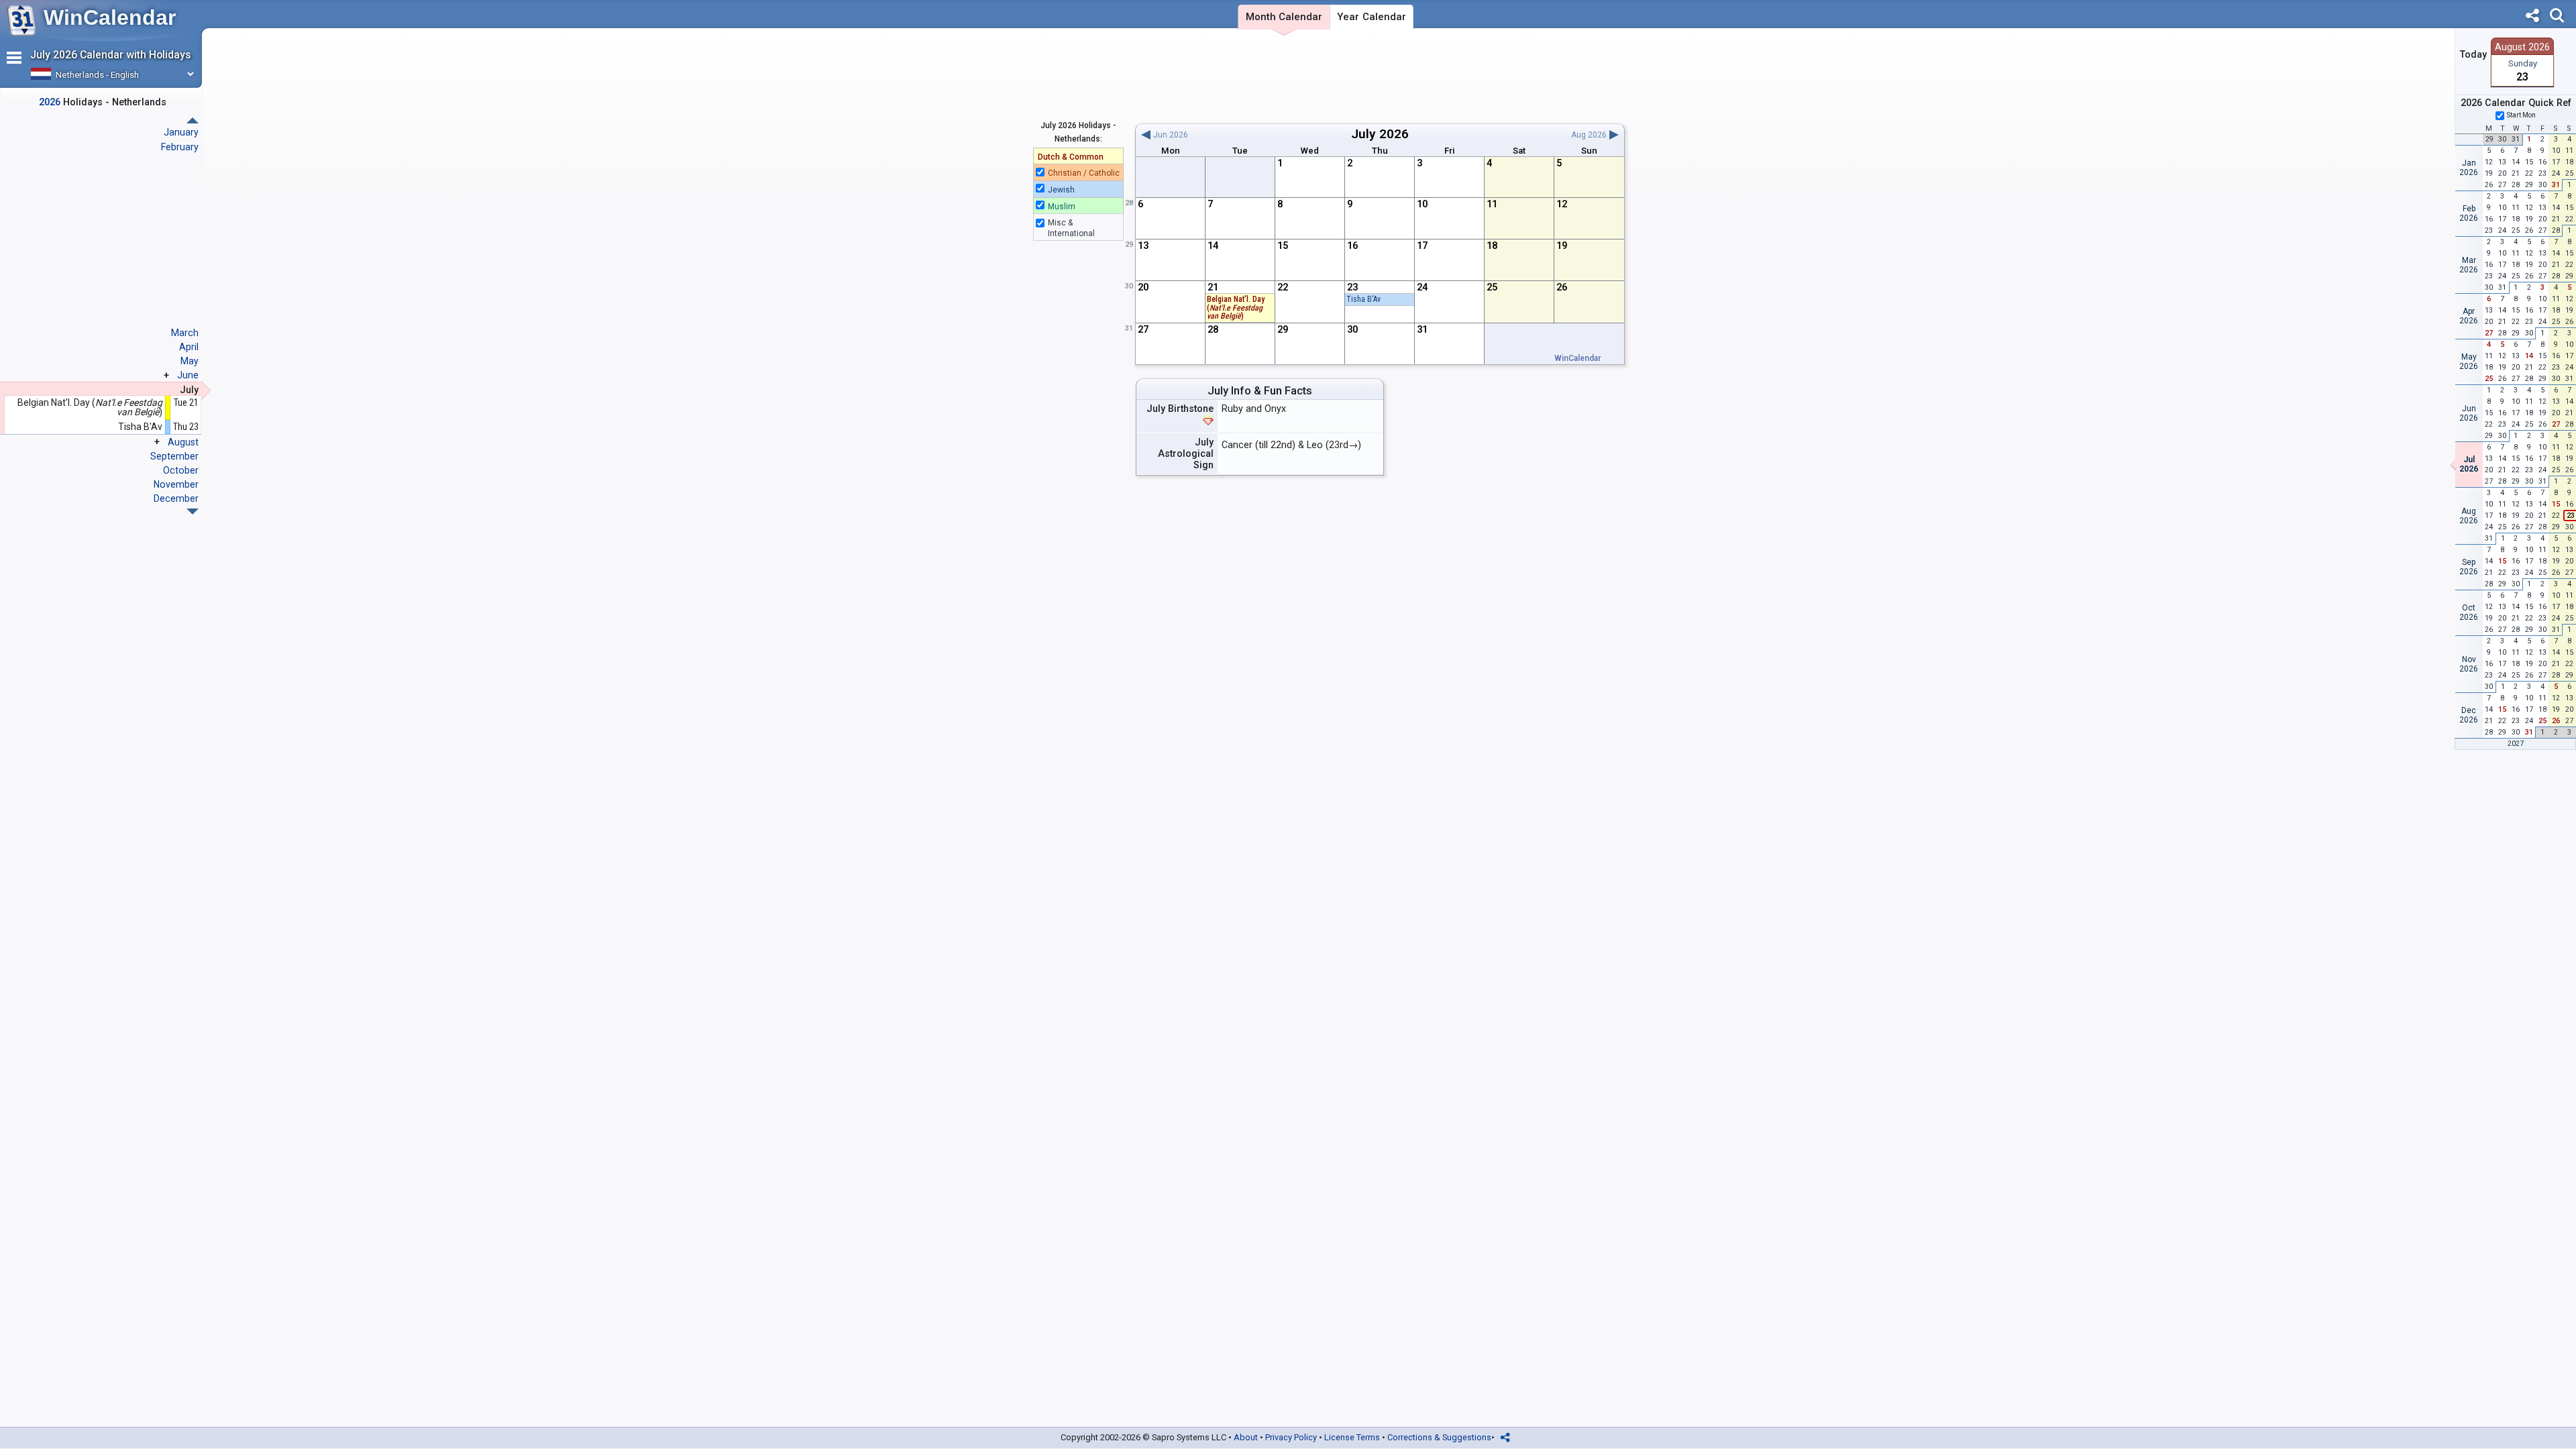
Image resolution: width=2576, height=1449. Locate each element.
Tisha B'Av (1363, 299)
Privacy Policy (1291, 1437)
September (174, 456)
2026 (1394, 134)
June (188, 375)
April (189, 347)
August (183, 442)
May (190, 361)
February (180, 147)
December (176, 498)
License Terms (1352, 1437)
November (176, 484)
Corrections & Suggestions (1439, 1437)
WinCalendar (110, 17)
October (181, 470)
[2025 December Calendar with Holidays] (193, 120)
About (1246, 1437)
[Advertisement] (1380, 76)
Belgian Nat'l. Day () (1236, 308)
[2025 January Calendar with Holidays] (193, 512)
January (181, 132)
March (185, 333)
